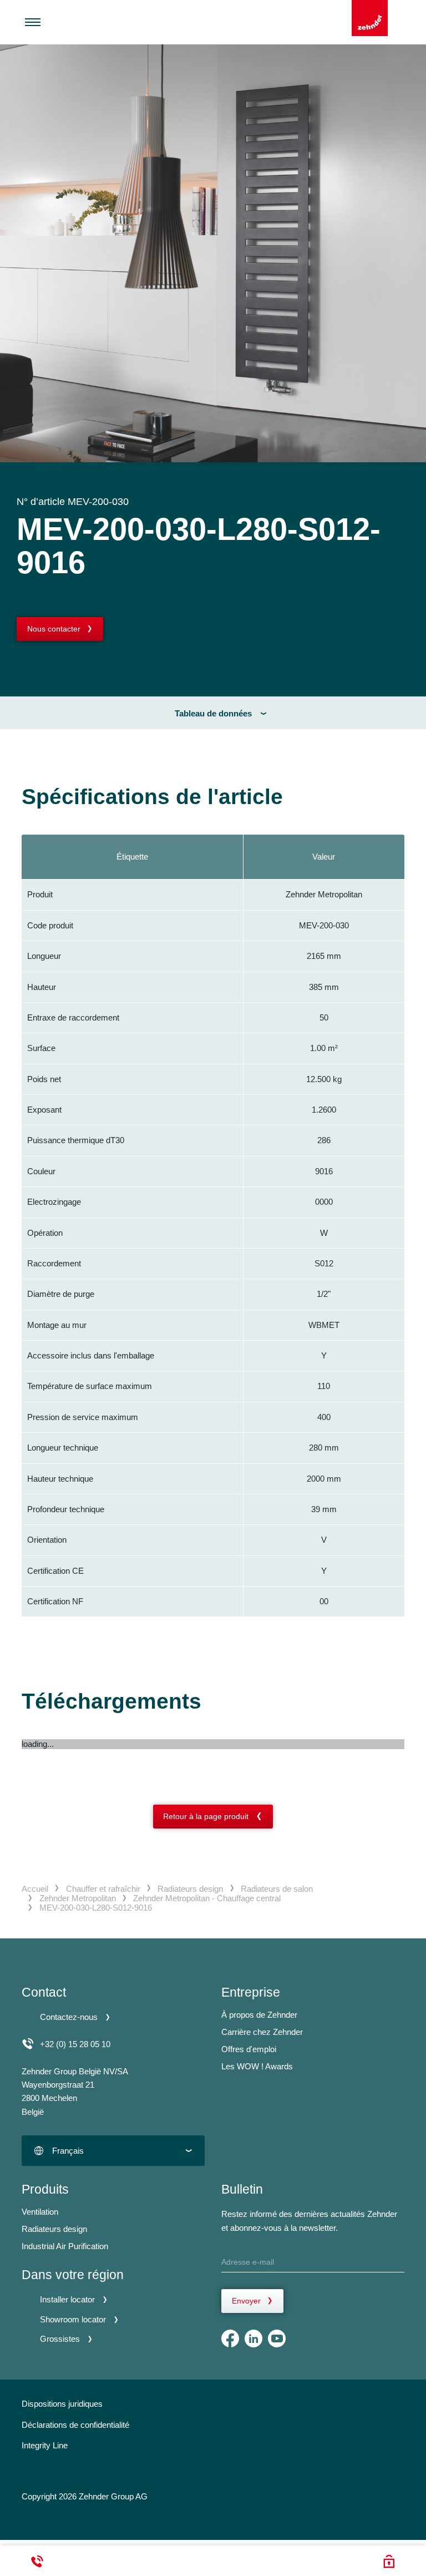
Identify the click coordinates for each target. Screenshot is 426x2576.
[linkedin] (253, 2338)
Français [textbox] (68, 2151)
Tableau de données (213, 713)
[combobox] (113, 2151)
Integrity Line (45, 2445)
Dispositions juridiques (62, 2404)
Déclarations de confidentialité (75, 2425)
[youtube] (277, 2338)
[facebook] (230, 2338)
